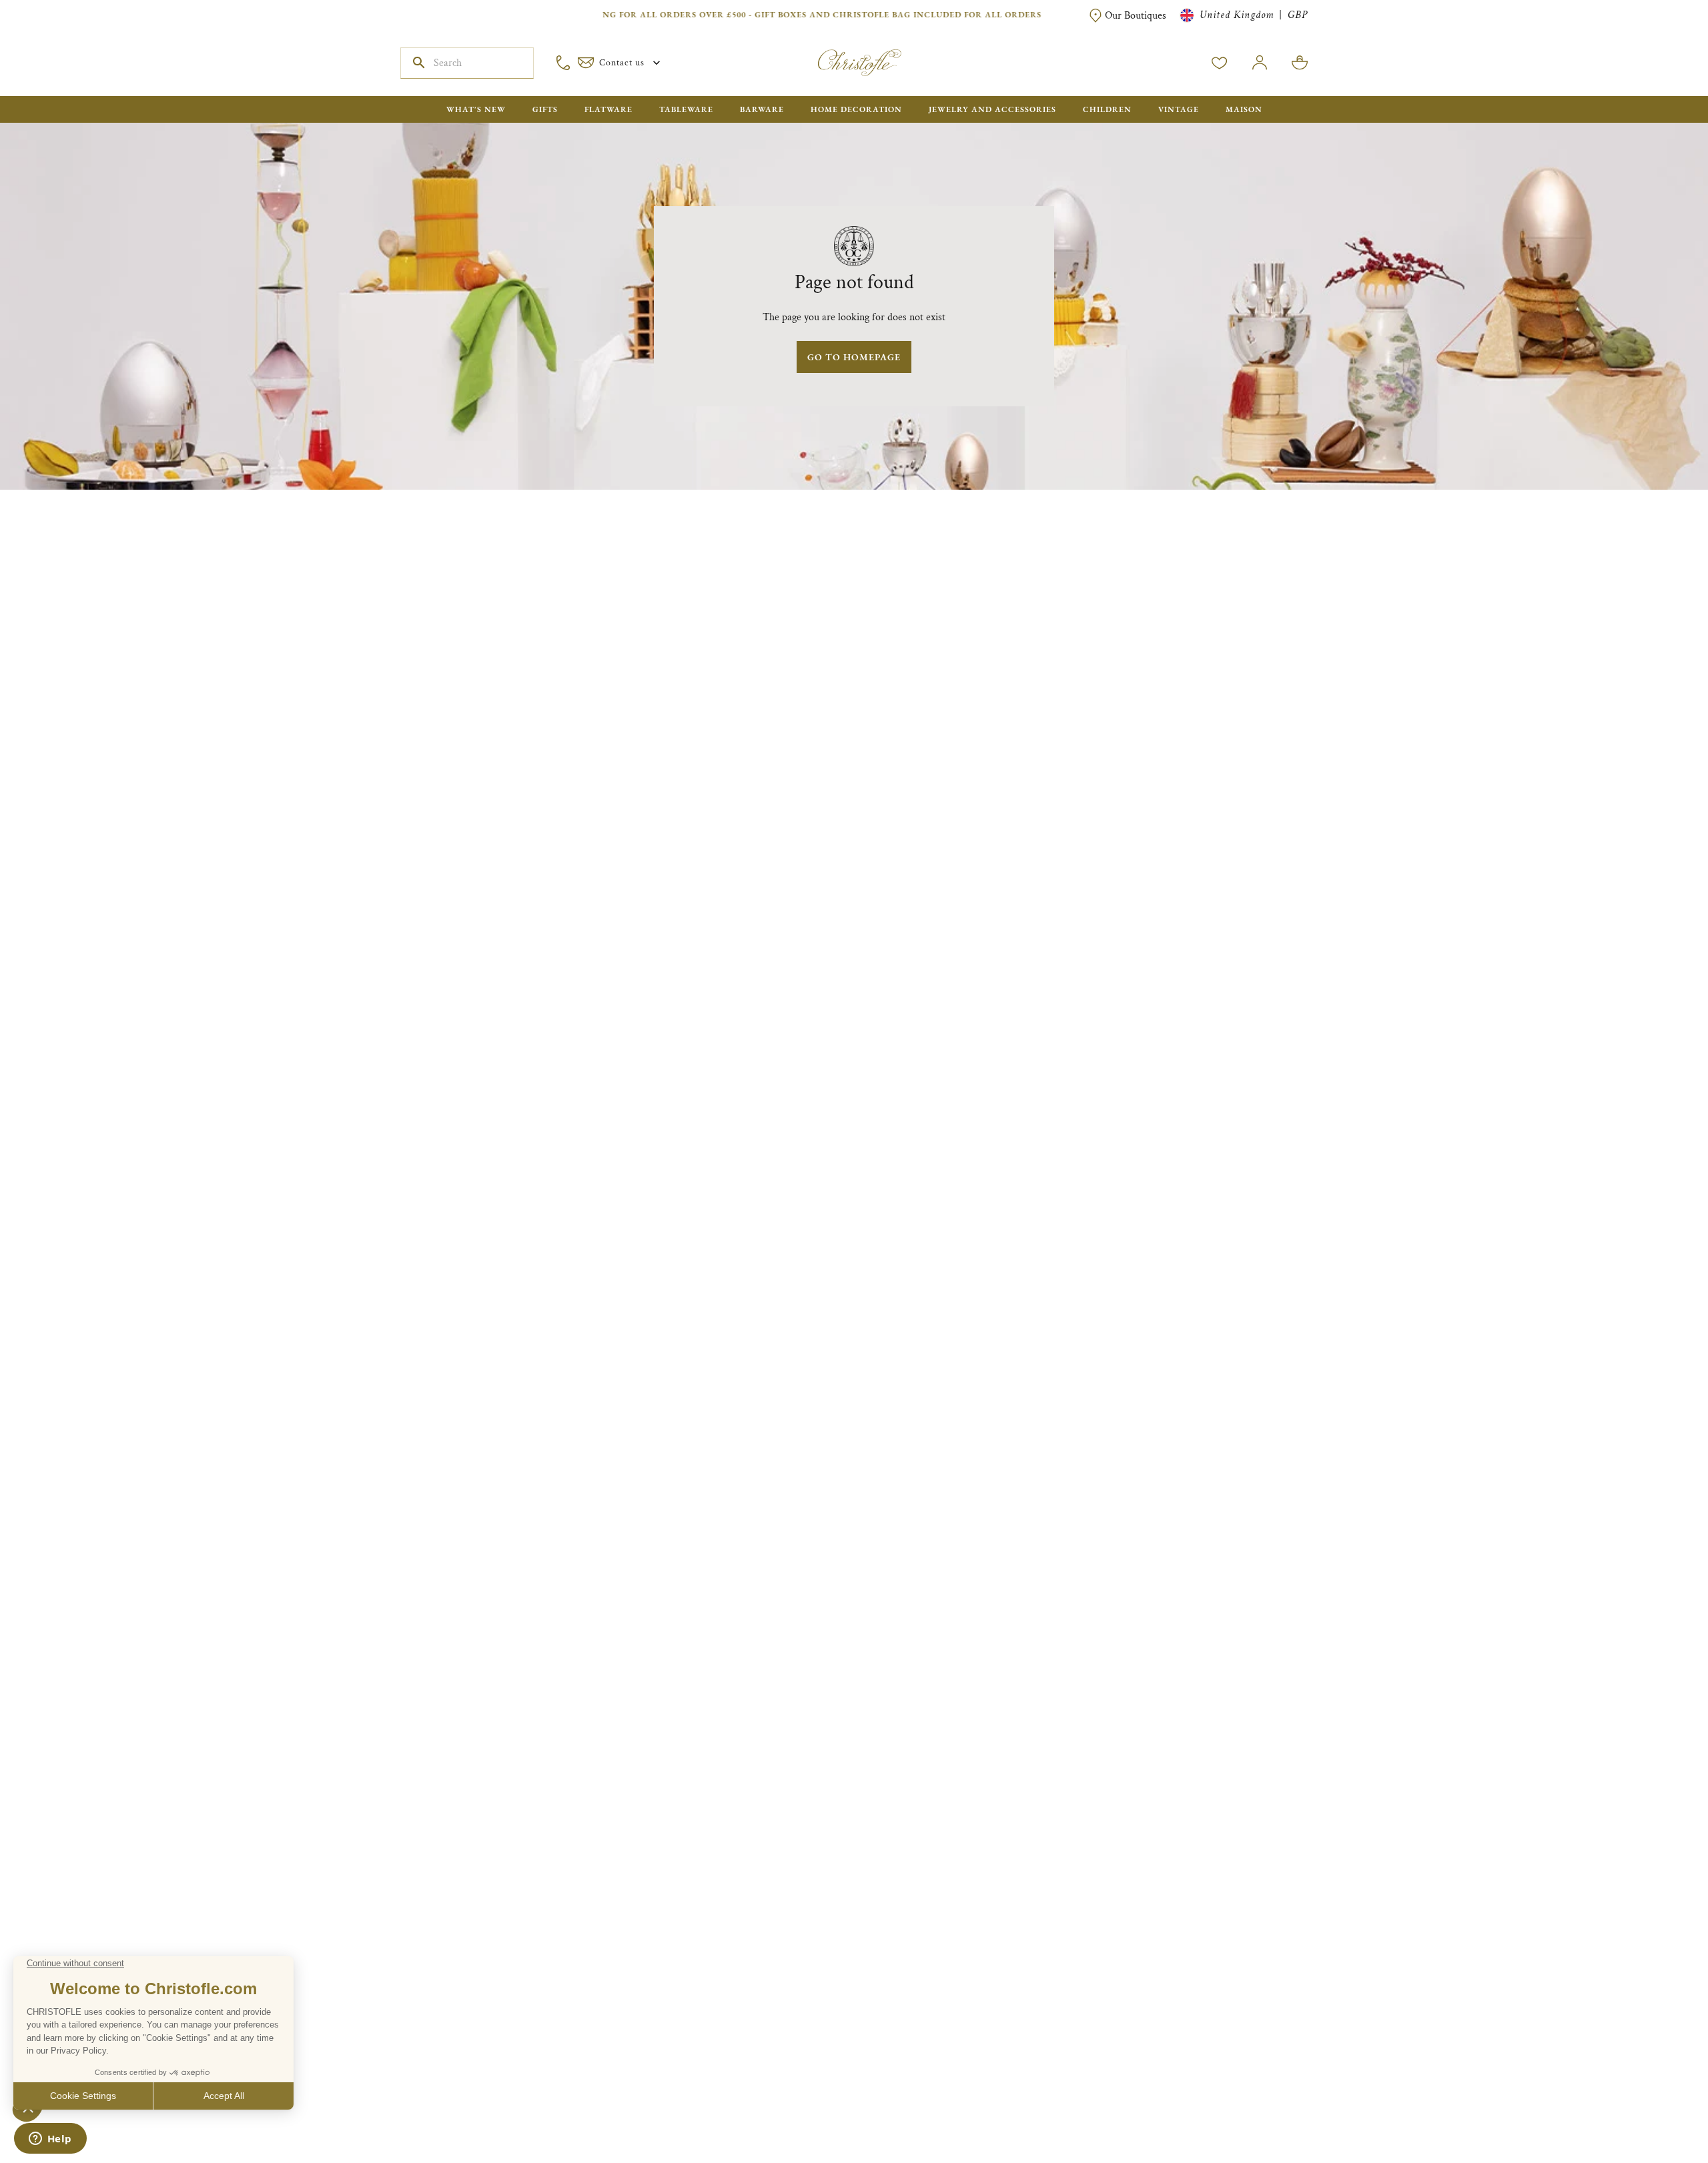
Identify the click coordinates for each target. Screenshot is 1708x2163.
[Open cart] (1300, 63)
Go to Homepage (854, 357)
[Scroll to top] (1656, 2111)
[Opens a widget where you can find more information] (50, 2140)
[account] (1220, 63)
